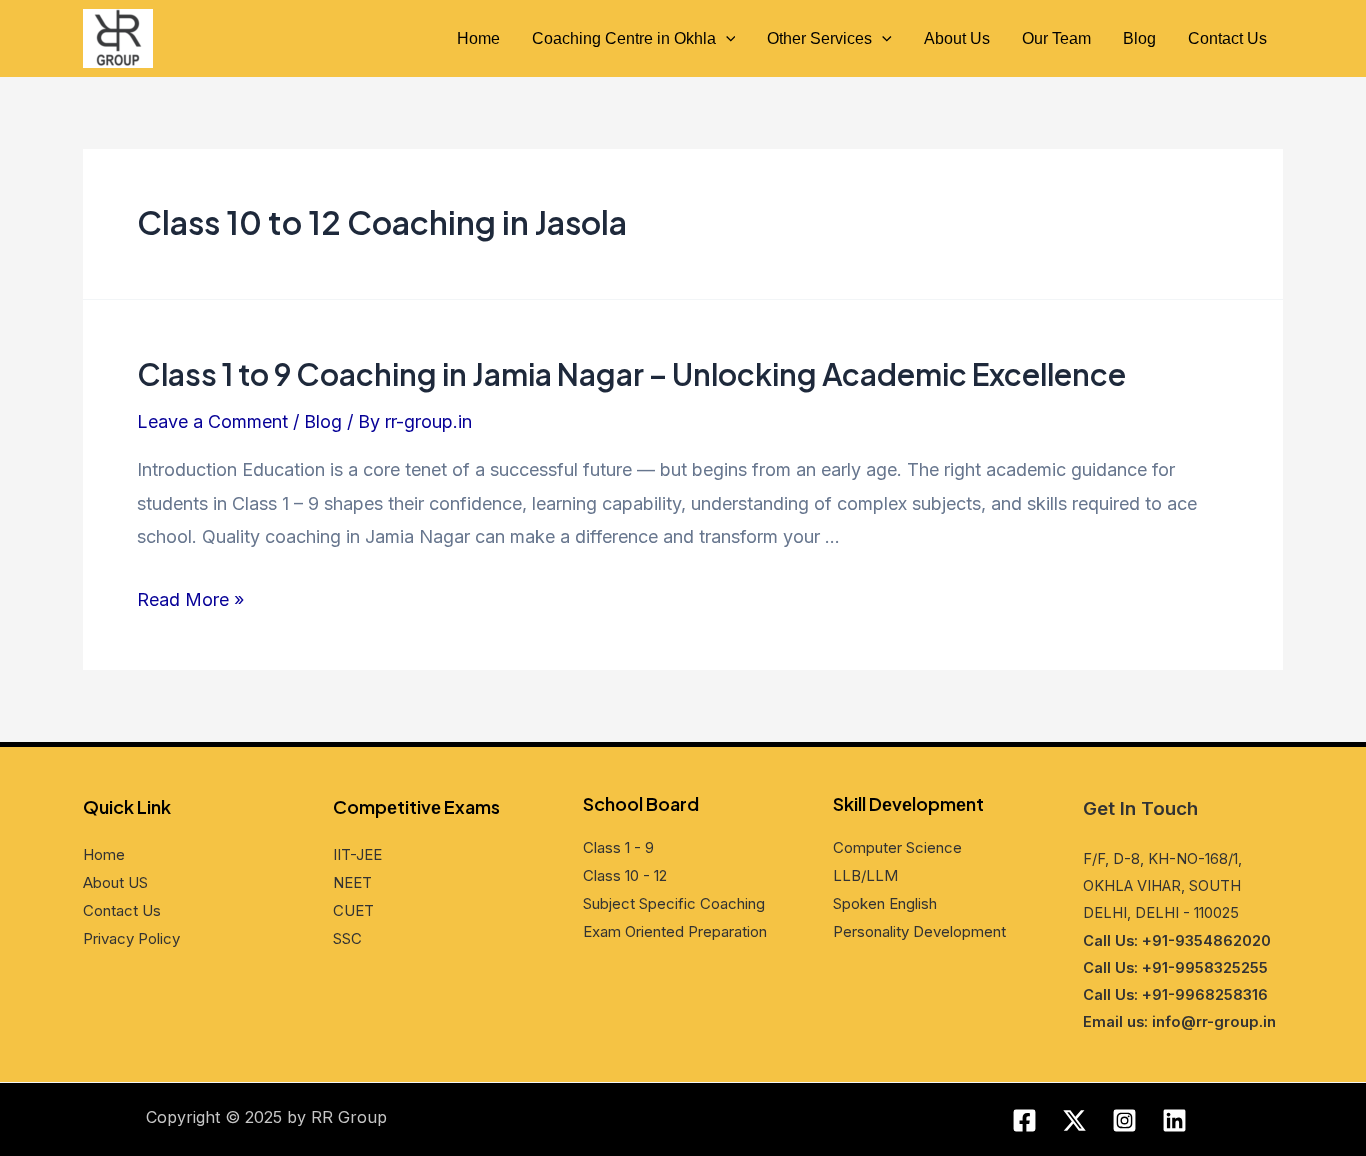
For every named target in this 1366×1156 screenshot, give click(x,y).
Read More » (190, 599)
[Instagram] (1124, 1120)
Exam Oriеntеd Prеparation (675, 931)
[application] (726, 39)
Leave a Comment (212, 421)
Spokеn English (885, 903)
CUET (353, 910)
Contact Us (1227, 38)
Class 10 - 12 (625, 875)
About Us (957, 38)
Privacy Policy (131, 938)
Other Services (819, 38)
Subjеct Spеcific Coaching (674, 903)
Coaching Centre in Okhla (624, 38)
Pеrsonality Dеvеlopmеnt (919, 931)
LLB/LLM (865, 875)
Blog (1139, 38)
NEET (352, 882)
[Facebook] (1024, 1120)
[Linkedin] (1174, 1120)
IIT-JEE (357, 854)
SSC (347, 938)
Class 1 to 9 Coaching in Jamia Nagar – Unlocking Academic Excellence (631, 374)
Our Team (1056, 38)
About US (115, 882)
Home (478, 38)
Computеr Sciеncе (897, 847)
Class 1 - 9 (618, 847)
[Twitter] (1074, 1120)
